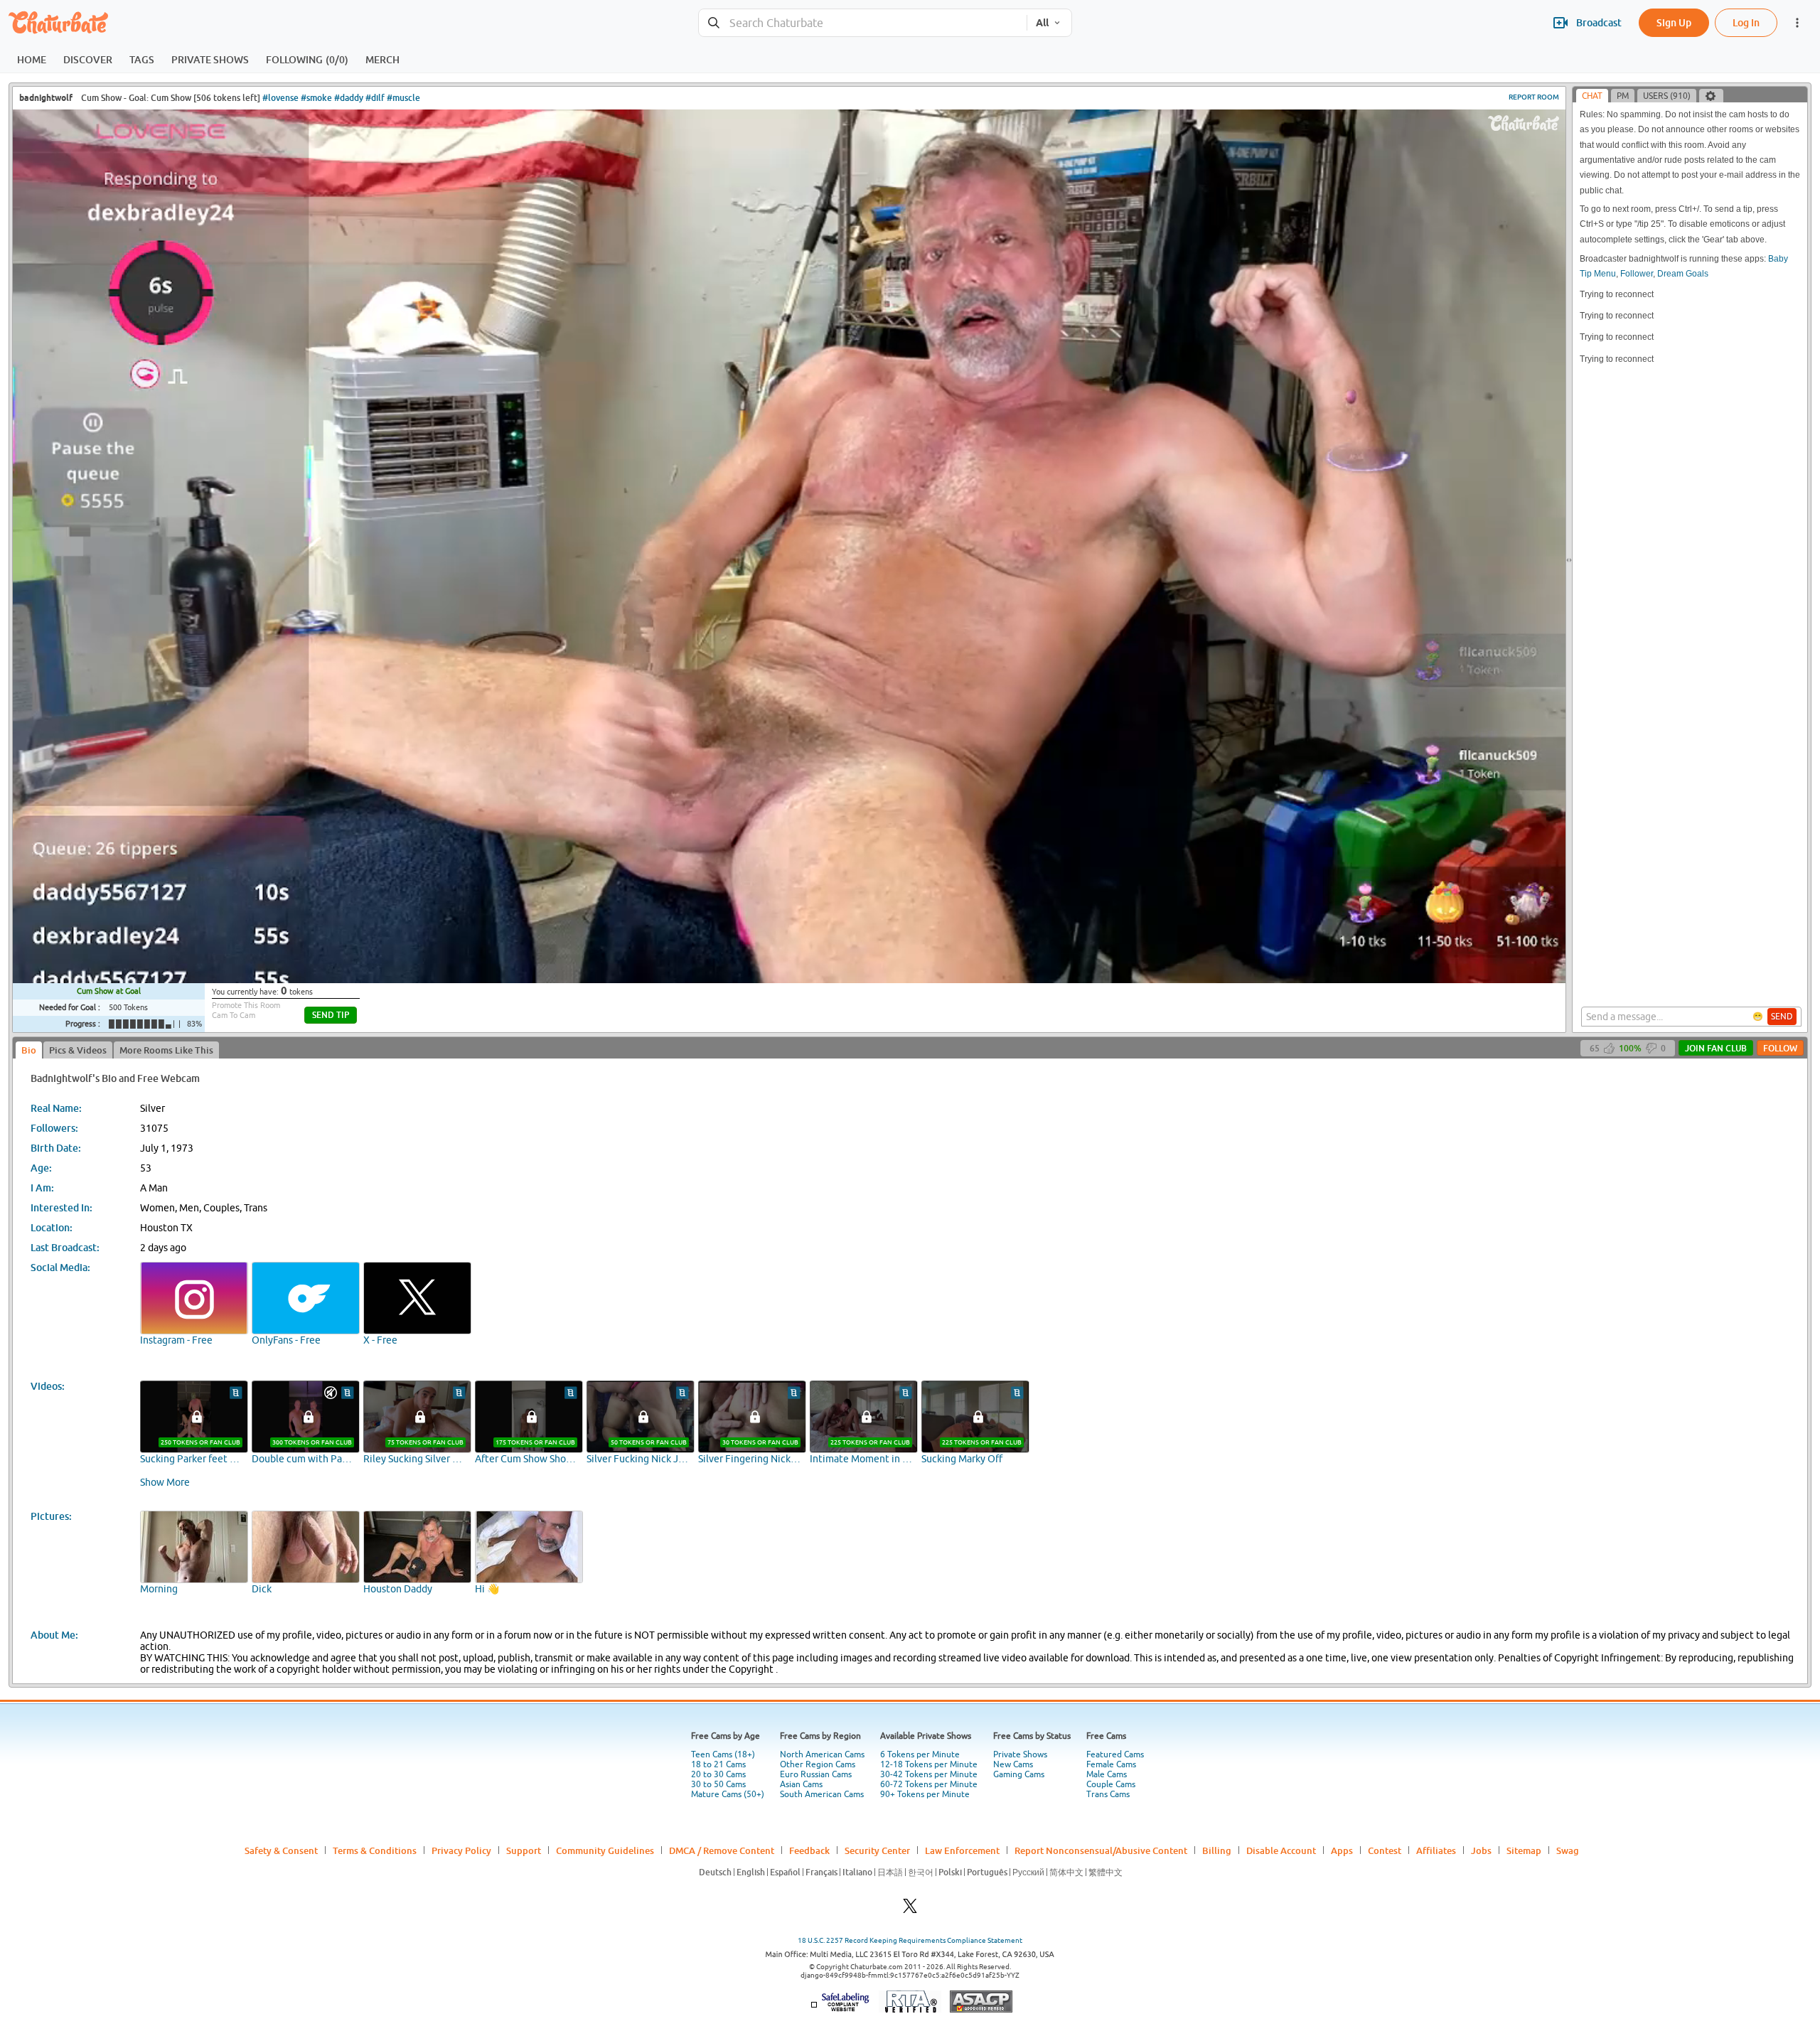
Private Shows (1020, 1754)
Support (524, 1850)
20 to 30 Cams (718, 1774)
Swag (1568, 1850)
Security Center (877, 1850)
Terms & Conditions (375, 1850)
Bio (29, 1050)
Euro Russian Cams (816, 1774)
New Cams (1013, 1764)
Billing (1217, 1850)
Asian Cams (801, 1784)
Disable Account (1281, 1850)
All (1042, 23)
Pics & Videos (78, 1050)
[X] (910, 1910)
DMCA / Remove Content (722, 1850)
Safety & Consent (281, 1850)
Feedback (809, 1850)
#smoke (316, 98)
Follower (1637, 274)
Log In (1746, 22)
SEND (1782, 1017)
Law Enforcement (962, 1850)
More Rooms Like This (166, 1050)
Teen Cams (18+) (723, 1754)
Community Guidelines (605, 1850)
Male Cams (1107, 1774)
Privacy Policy (461, 1850)
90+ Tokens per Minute (925, 1794)
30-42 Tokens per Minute (929, 1774)
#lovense (280, 98)
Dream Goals (1683, 274)
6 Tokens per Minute (920, 1754)
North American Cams (822, 1754)
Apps (1342, 1850)
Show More (165, 1482)
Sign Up (1674, 22)
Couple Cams (1111, 1784)
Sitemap (1524, 1850)
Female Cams (1111, 1764)
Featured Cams (1115, 1754)
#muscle (403, 98)
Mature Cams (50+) (728, 1794)
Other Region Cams (818, 1764)
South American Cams (822, 1794)
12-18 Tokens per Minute (929, 1764)
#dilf (375, 98)
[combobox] (863, 23)
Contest (1385, 1850)
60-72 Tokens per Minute (929, 1784)
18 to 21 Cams (718, 1764)
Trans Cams (1108, 1794)
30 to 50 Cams (718, 1784)
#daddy (349, 98)
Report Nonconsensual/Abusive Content (1101, 1850)
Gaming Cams (1019, 1774)
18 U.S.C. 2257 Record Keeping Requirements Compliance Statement (910, 1940)
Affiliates (1436, 1850)
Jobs (1481, 1850)
